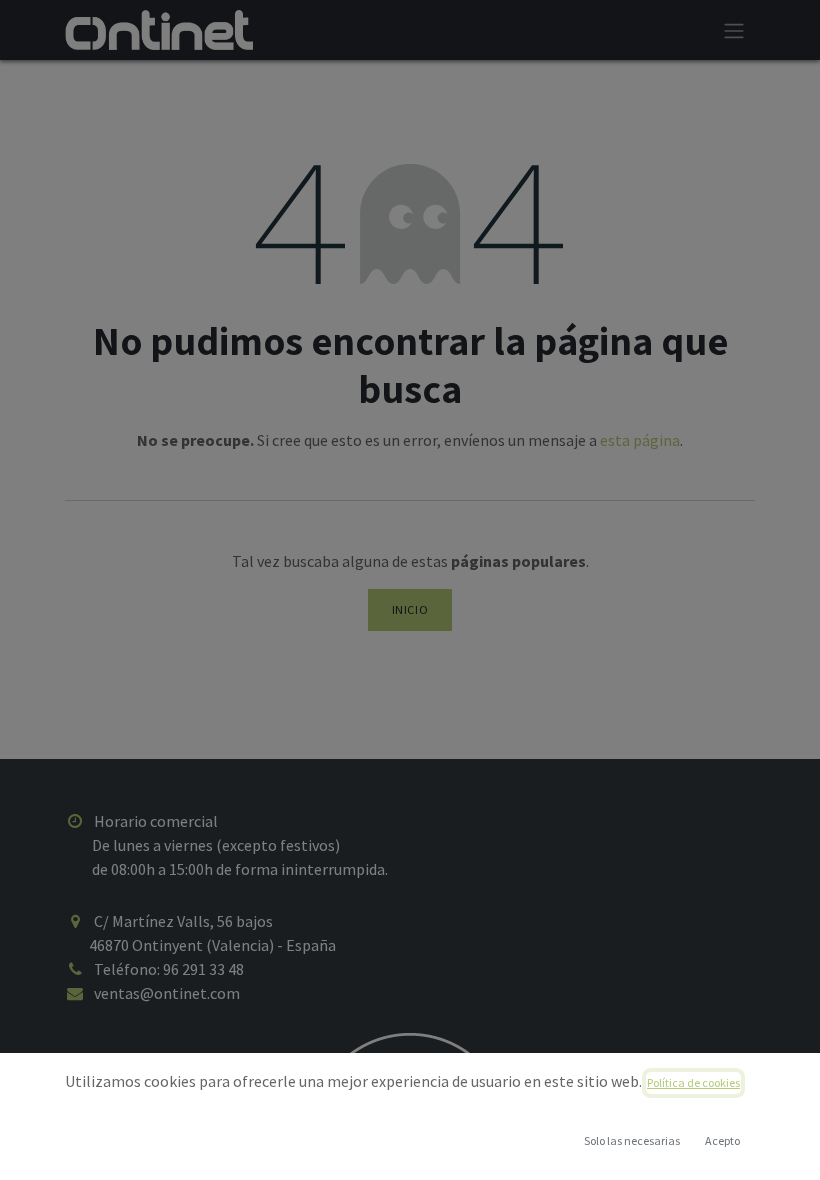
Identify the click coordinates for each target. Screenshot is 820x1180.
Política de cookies (693, 1082)
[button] (722, 1141)
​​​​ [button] (632, 1140)
